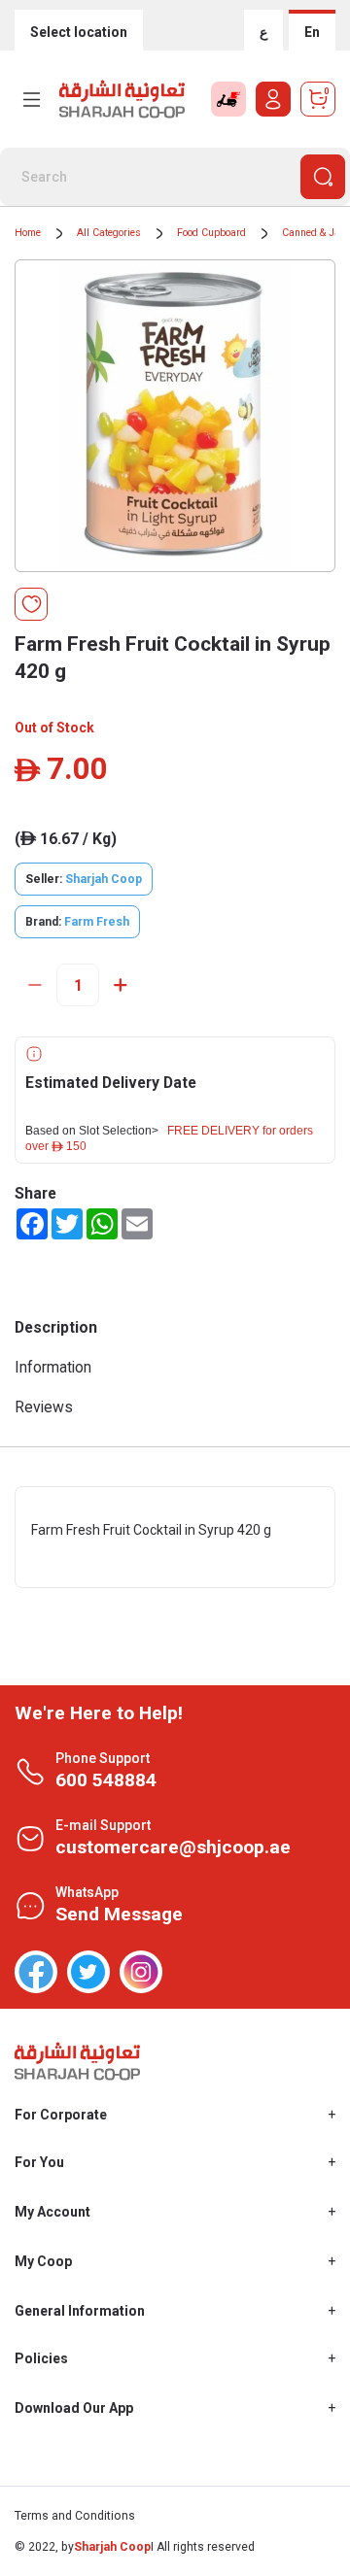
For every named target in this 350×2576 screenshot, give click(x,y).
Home (28, 233)
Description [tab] (56, 1327)
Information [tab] (53, 1367)
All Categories (109, 233)
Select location (79, 32)
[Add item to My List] (31, 604)
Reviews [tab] (44, 1407)
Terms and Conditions (75, 2516)
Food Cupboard (211, 233)
